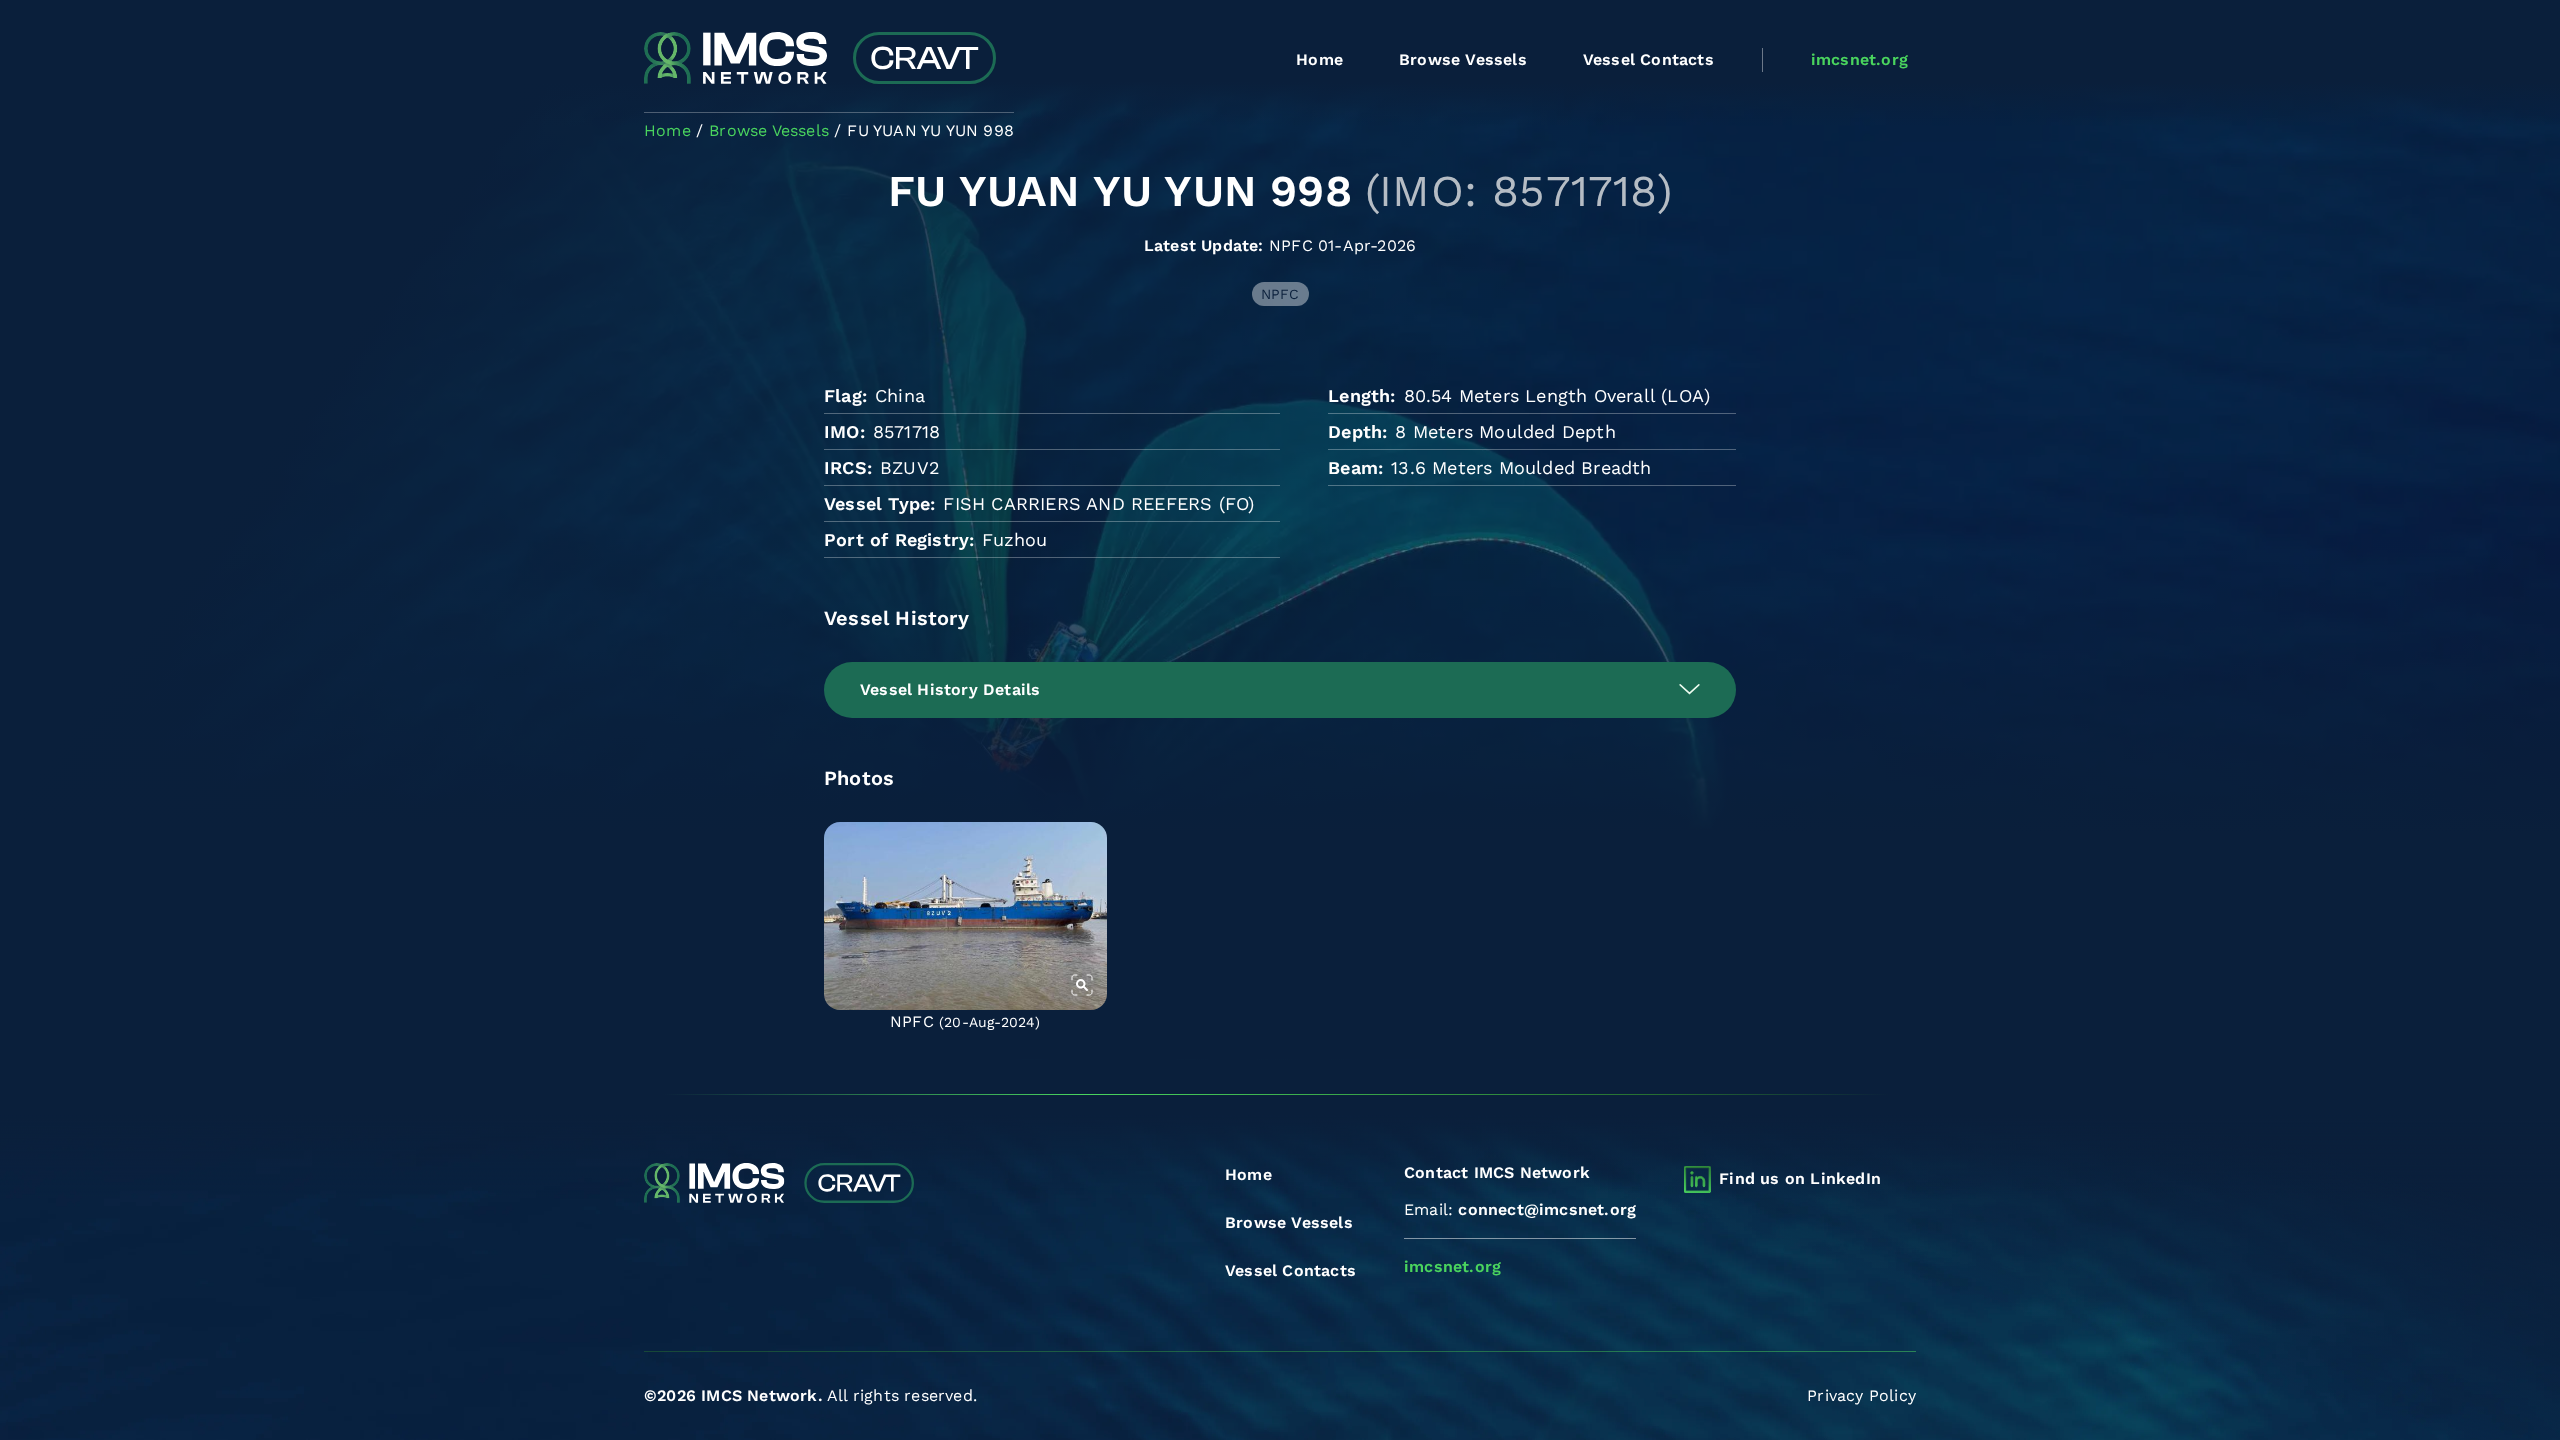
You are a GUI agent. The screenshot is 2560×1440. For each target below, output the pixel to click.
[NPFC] (965, 916)
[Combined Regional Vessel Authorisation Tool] (820, 60)
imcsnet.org (1859, 59)
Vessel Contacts (1648, 59)
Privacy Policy (1861, 1395)
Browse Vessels (1463, 59)
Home (1319, 59)
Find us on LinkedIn (1800, 1178)
